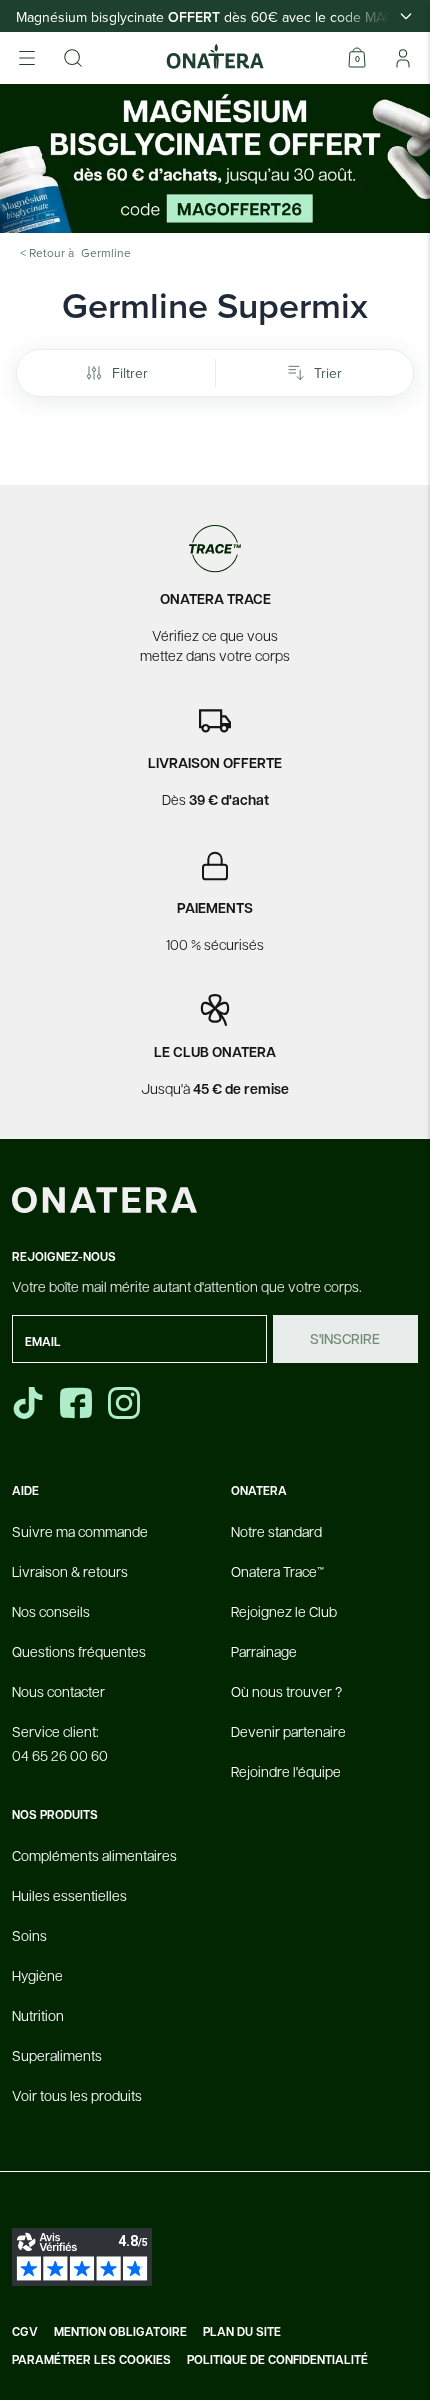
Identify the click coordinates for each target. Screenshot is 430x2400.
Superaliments (57, 2055)
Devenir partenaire (288, 1731)
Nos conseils (51, 1611)
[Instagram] (126, 1403)
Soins (29, 1935)
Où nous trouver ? (286, 1691)
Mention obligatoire (120, 2332)
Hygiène (37, 1975)
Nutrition (38, 2015)
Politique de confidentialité (277, 2360)
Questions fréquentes (79, 1651)
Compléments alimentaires (94, 1855)
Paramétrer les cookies (91, 2360)
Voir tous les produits (77, 2095)
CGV (25, 2332)
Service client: (60, 1743)
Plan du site (242, 2332)
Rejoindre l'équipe (286, 1771)
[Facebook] (78, 1403)
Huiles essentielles (69, 1895)
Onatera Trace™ (277, 1571)
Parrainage (264, 1651)
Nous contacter (58, 1691)
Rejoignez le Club (284, 1611)
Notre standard (276, 1531)
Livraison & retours (70, 1571)
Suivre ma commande (80, 1531)
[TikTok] (28, 1403)
